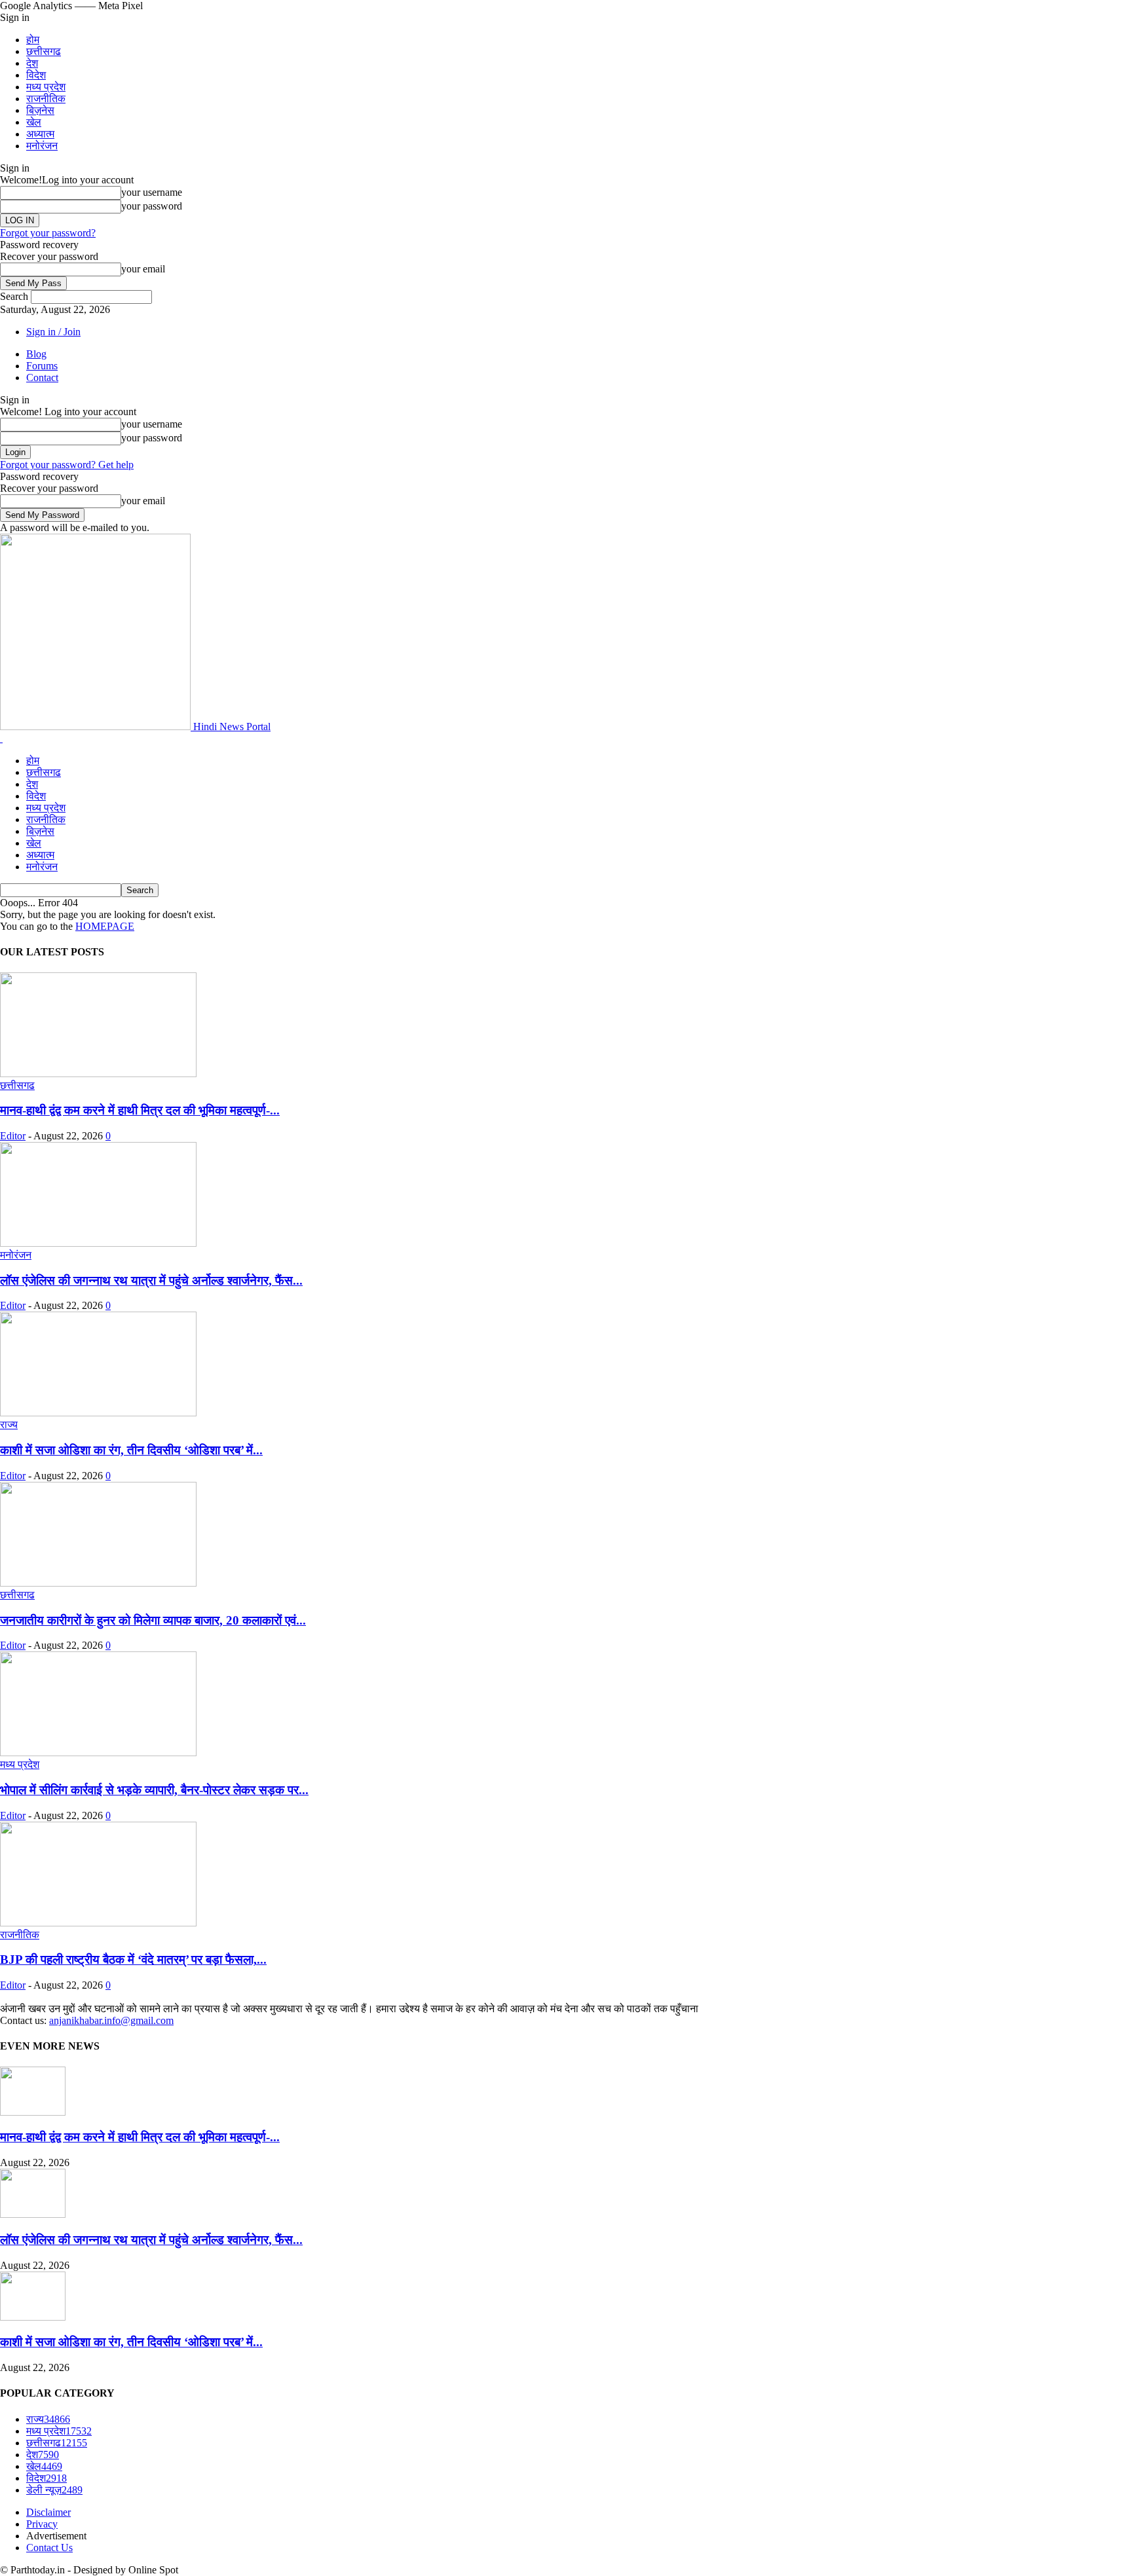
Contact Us (49, 2548)
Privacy (42, 2524)
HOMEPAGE (105, 926)
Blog (36, 354)
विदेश (36, 75)
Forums (42, 366)
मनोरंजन (42, 146)
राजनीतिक (46, 99)
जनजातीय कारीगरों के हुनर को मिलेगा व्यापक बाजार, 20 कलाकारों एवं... (153, 1620)
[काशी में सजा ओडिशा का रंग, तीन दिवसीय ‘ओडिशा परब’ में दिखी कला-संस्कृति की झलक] (98, 1413)
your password (152, 206)
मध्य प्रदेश (46, 87)
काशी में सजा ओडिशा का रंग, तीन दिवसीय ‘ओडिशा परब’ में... (131, 1450)
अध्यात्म (40, 134)
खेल (34, 122)
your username (152, 192)
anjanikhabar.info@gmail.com (111, 2020)
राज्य (9, 1425)
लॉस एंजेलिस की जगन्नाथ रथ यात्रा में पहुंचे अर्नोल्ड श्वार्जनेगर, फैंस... (151, 1280)
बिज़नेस (40, 110)
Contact (42, 377)
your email (143, 269)
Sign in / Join (53, 332)
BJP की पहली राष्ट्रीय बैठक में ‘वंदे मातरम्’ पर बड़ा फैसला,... (133, 1960)
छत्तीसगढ (44, 51)
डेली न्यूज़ (54, 2490)
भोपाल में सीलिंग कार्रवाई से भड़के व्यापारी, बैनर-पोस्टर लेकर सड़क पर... (154, 1790)
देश (32, 63)
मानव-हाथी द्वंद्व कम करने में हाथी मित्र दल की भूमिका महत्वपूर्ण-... (140, 1110)
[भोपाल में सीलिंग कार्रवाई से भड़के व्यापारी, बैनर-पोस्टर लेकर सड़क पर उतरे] (98, 1753)
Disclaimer (48, 2512)
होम (33, 40)
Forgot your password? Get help (67, 465)
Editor (13, 1136)
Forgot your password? (48, 233)
